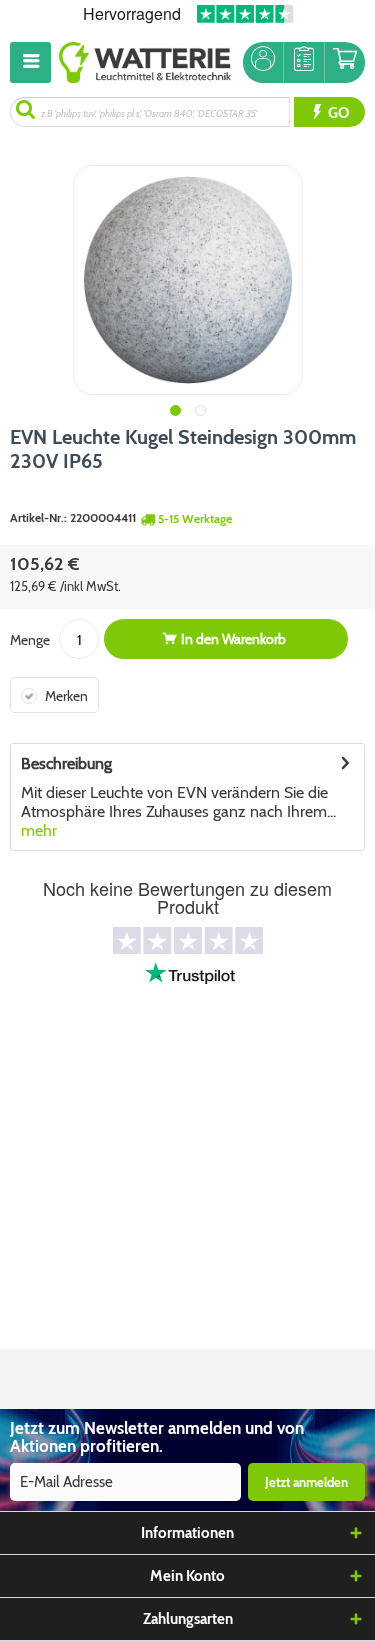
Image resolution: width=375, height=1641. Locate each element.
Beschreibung (66, 763)
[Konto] (263, 62)
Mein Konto (187, 1576)
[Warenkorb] (345, 62)
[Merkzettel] (304, 62)
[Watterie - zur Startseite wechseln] (145, 62)
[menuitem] (34, 62)
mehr (39, 830)
